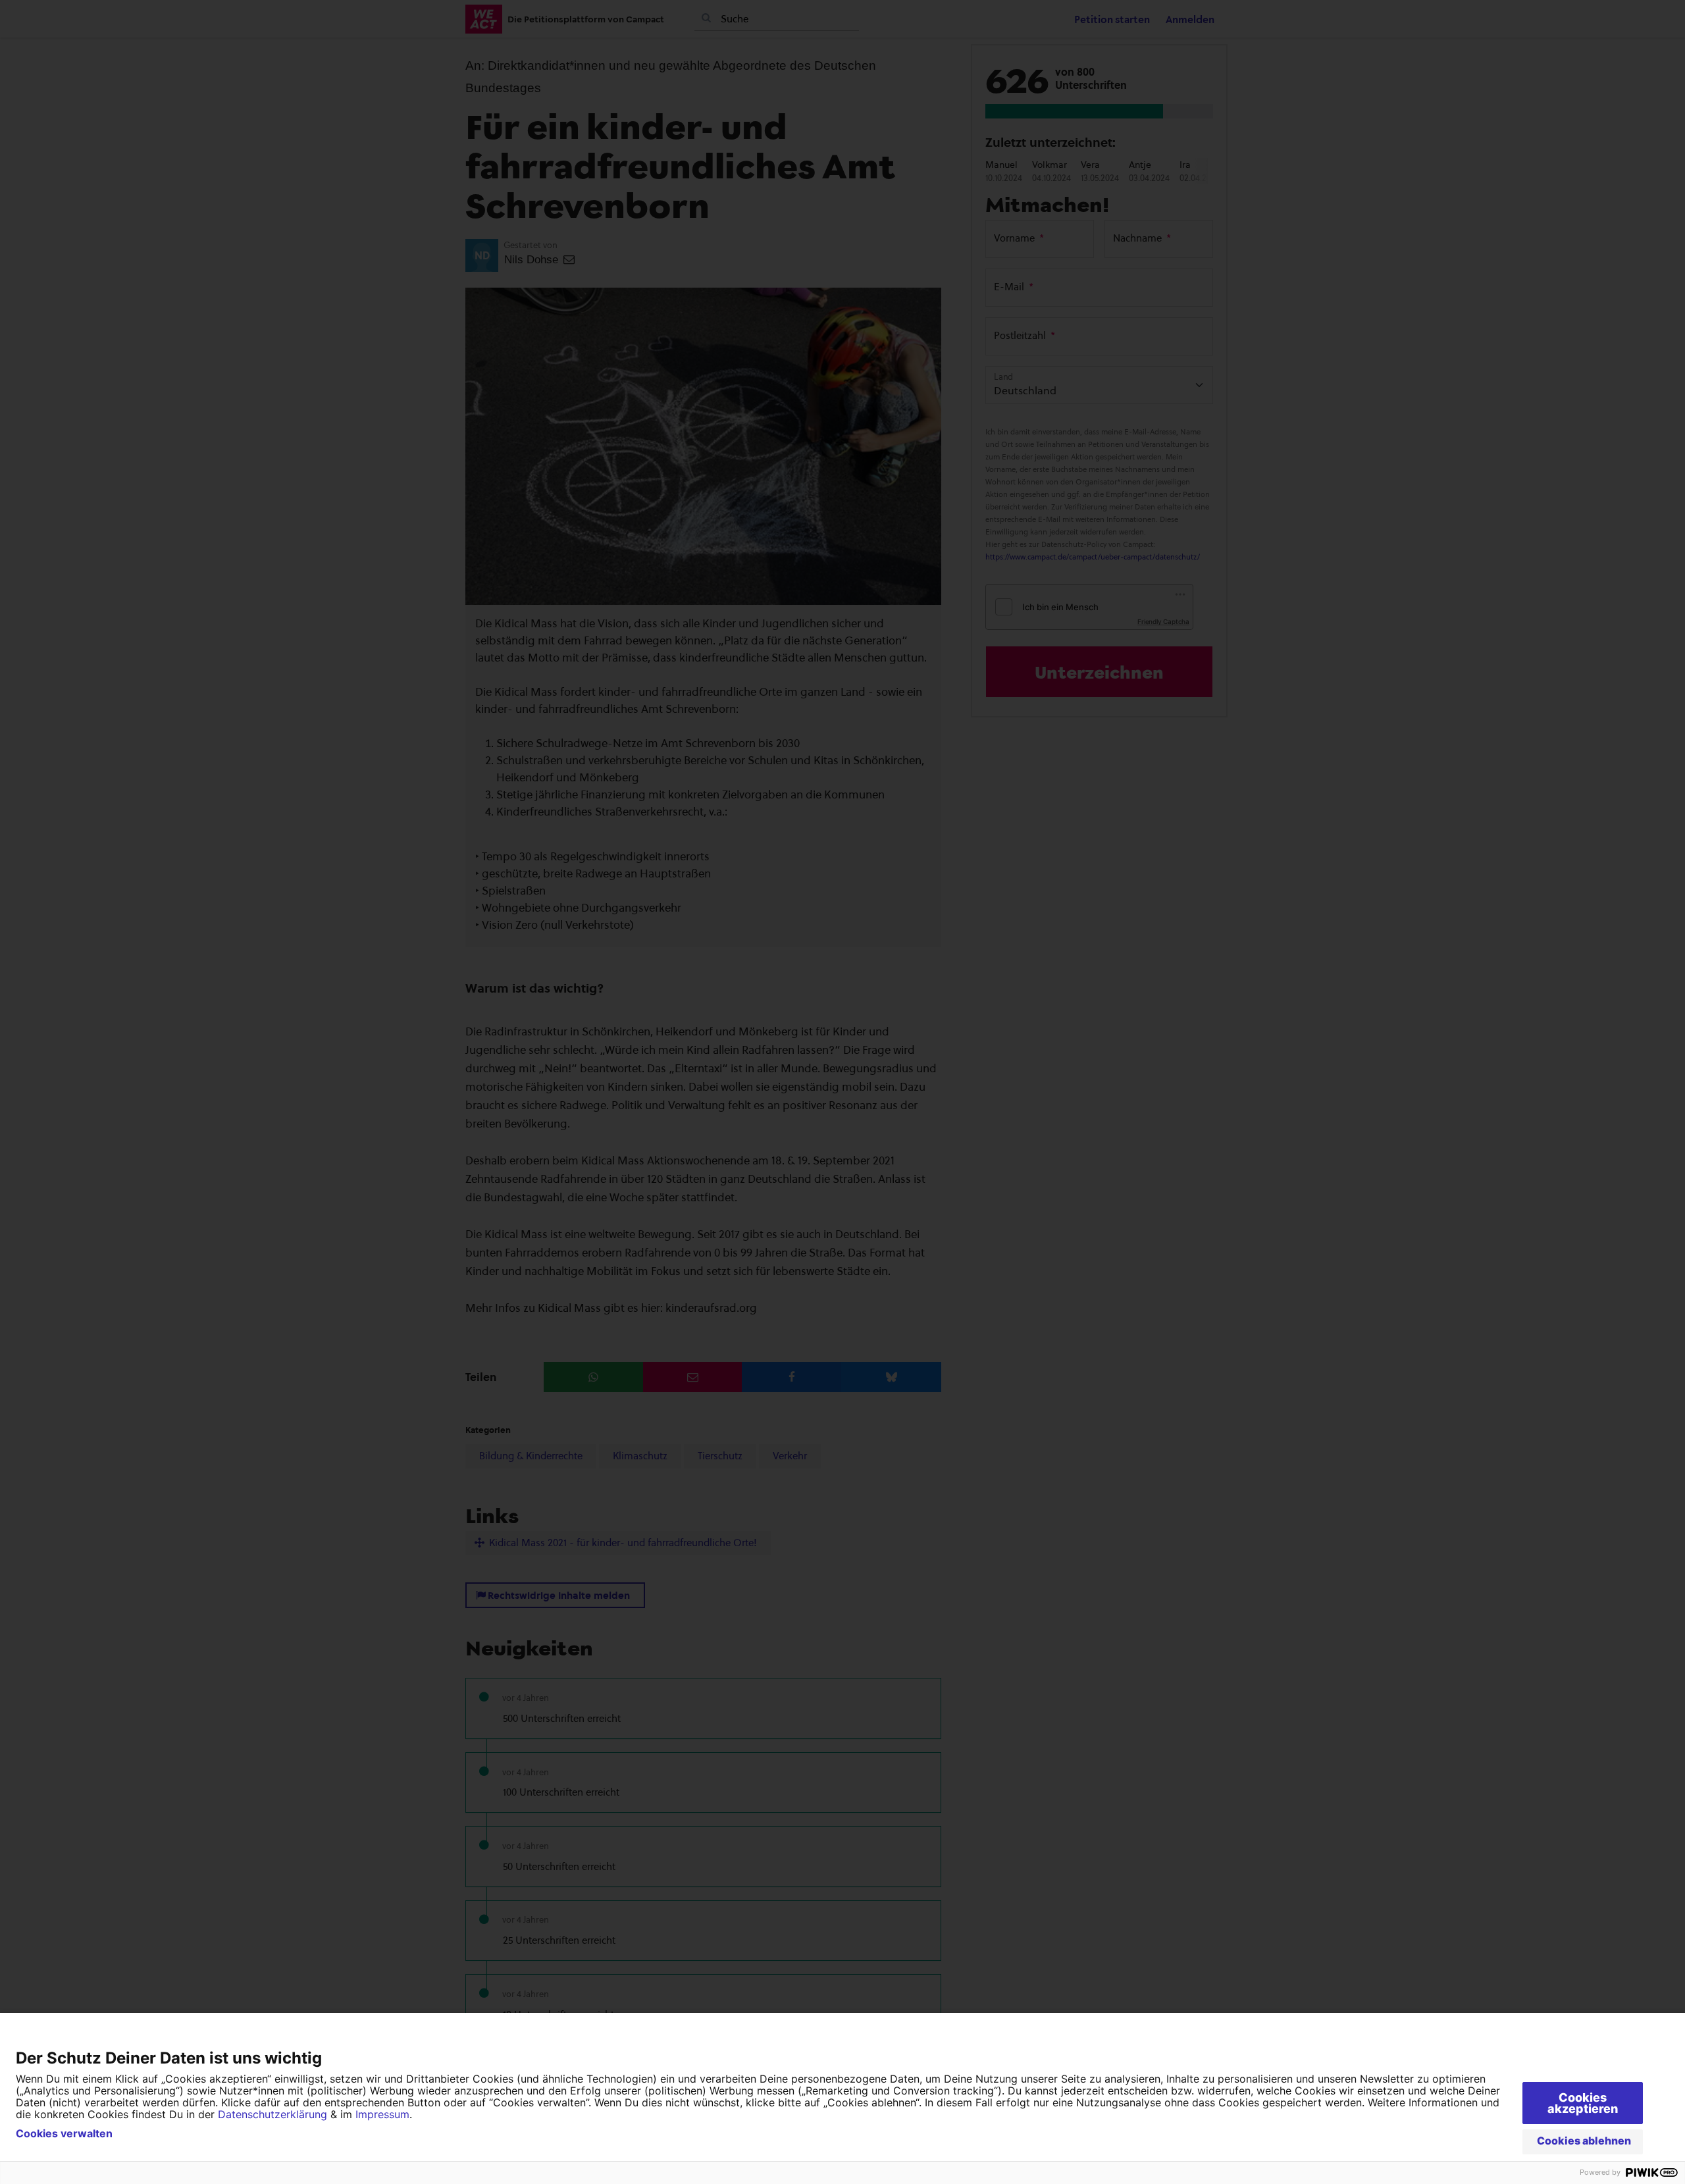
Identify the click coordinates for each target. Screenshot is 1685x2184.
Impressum (382, 2114)
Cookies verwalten (64, 2133)
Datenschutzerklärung (272, 2114)
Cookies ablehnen (1584, 2141)
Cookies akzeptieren (1583, 2103)
